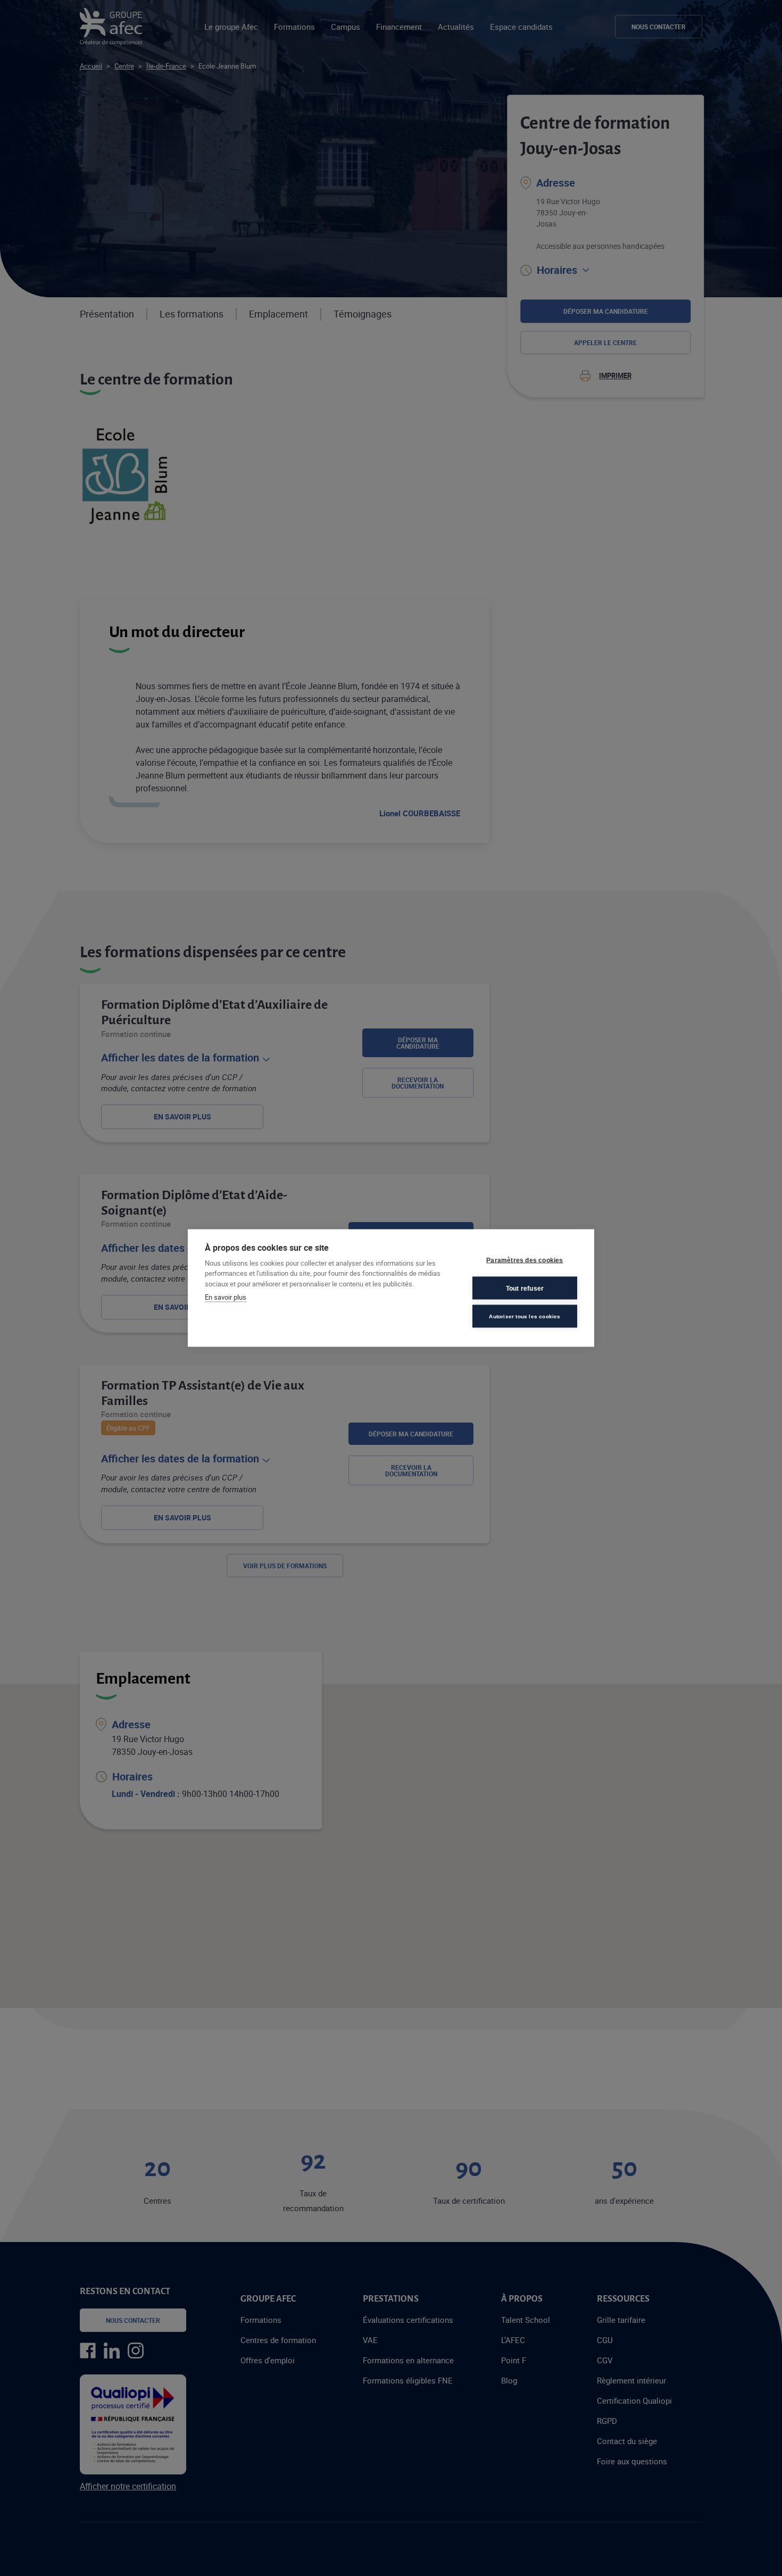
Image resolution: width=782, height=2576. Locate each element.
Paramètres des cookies (525, 1260)
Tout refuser (525, 1288)
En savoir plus (226, 1297)
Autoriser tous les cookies (525, 1316)
